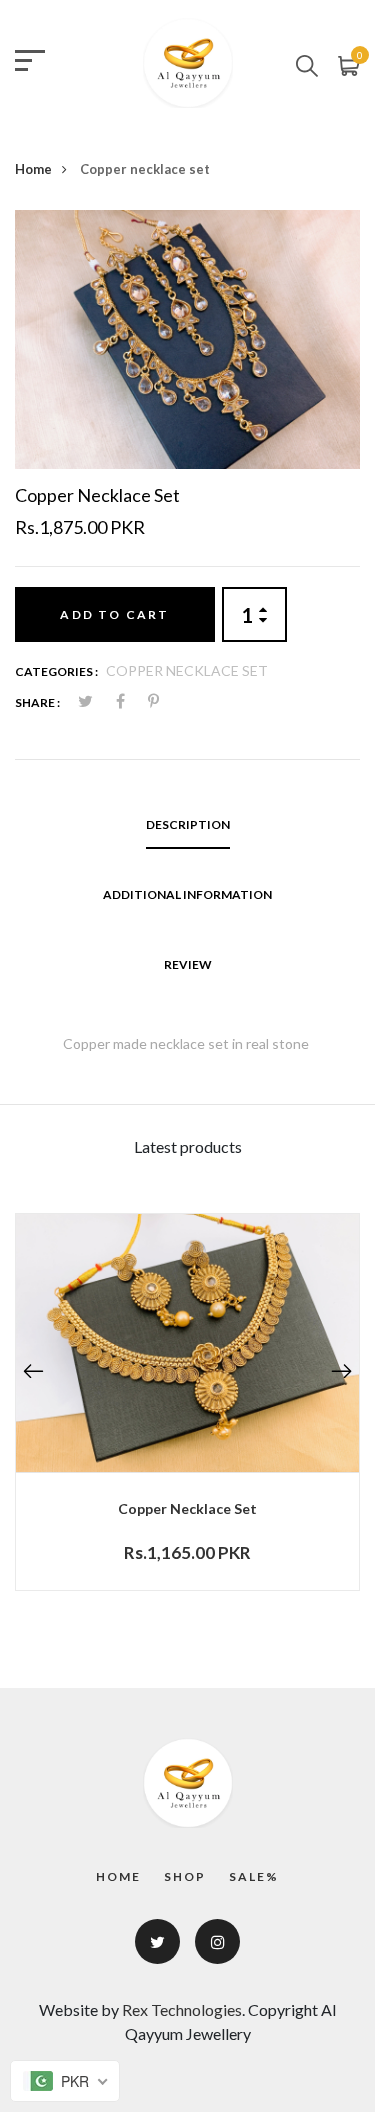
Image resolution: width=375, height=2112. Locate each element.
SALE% (254, 1876)
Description (188, 824)
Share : (37, 702)
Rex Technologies (182, 2009)
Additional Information (187, 894)
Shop (185, 1876)
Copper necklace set (187, 1508)
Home (33, 169)
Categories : (56, 671)
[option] (187, 339)
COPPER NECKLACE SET (187, 670)
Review (188, 964)
